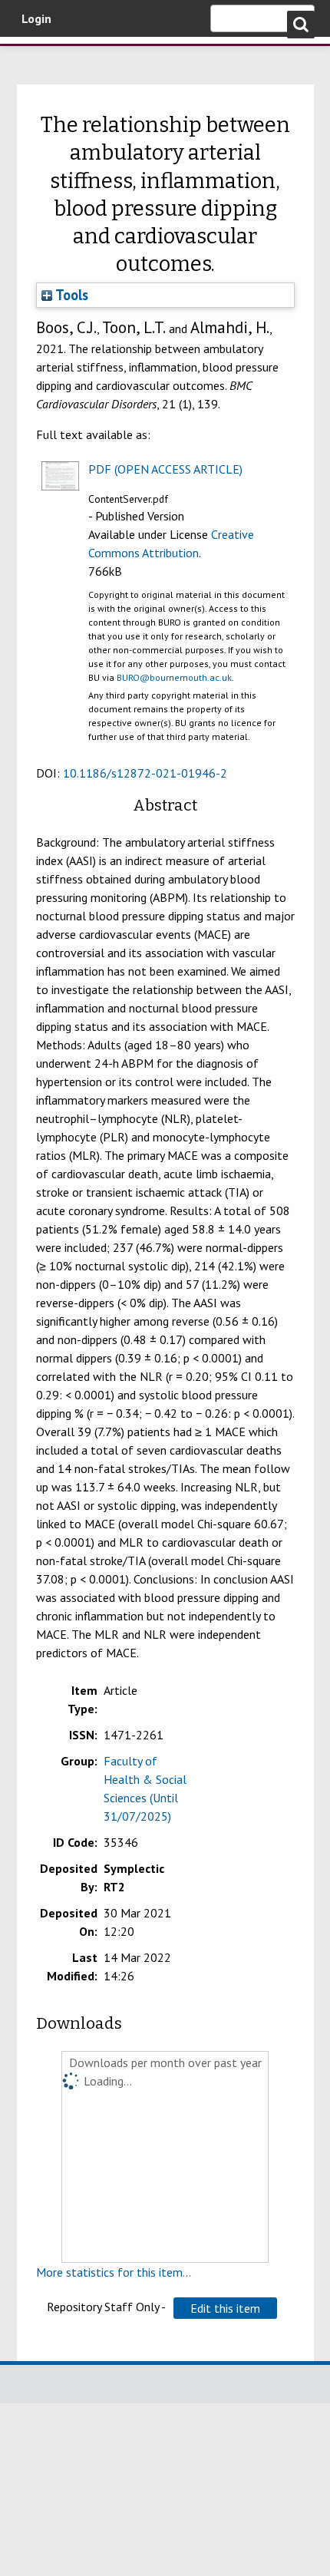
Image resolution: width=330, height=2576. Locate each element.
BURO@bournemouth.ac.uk (174, 677)
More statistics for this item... (114, 2272)
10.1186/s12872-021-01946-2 (145, 773)
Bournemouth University (35, 58)
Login (36, 18)
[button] (225, 2308)
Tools (70, 295)
